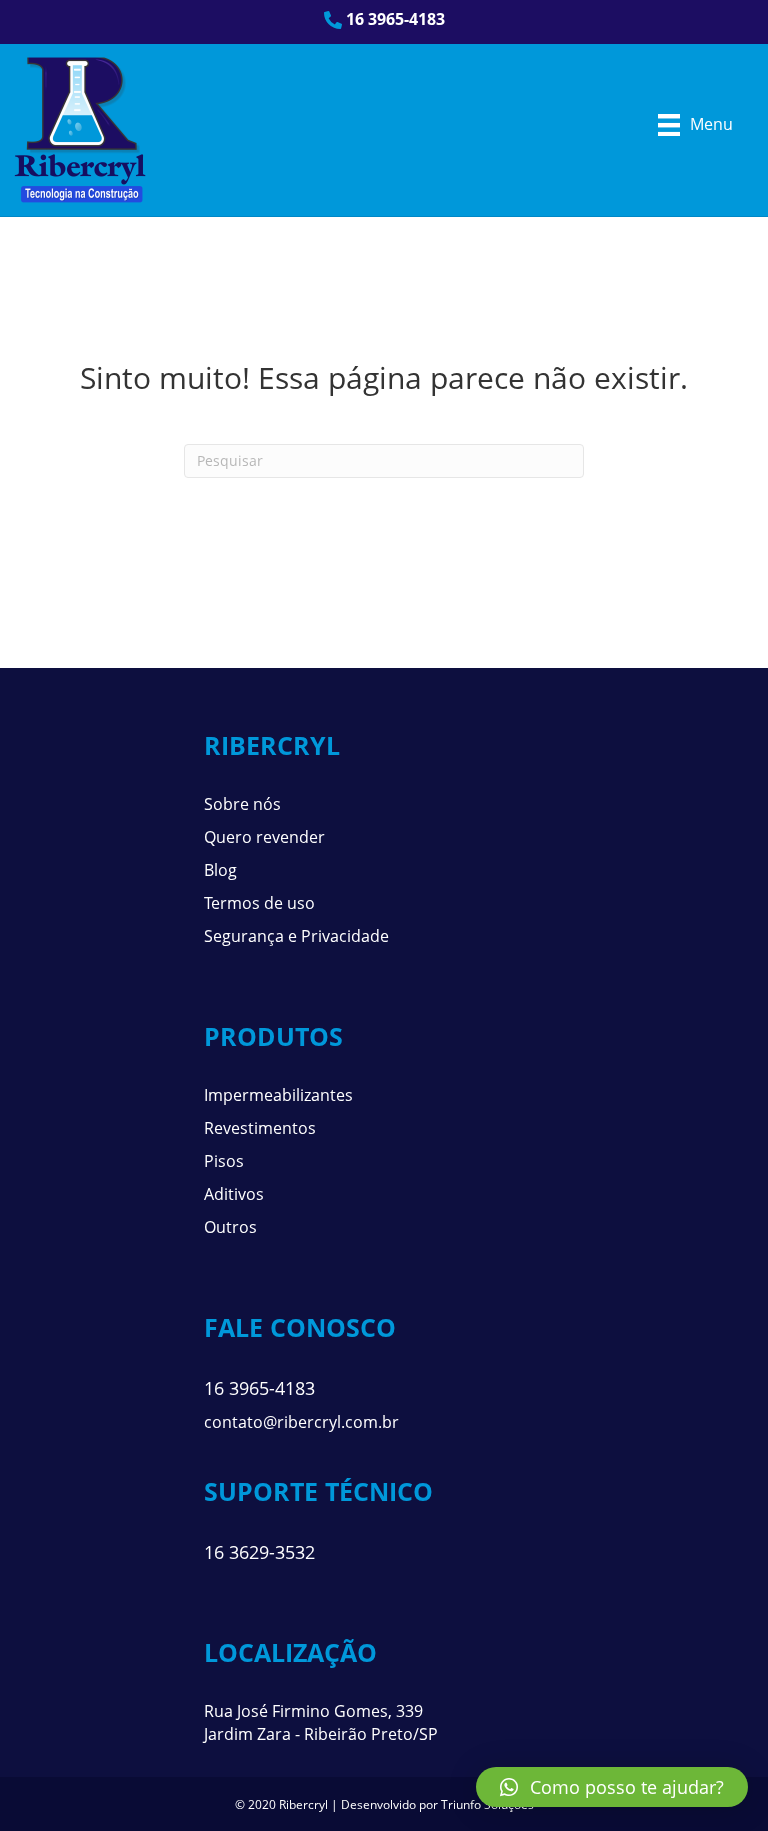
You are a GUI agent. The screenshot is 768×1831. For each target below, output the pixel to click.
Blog (220, 870)
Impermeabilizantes (278, 1095)
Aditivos (234, 1194)
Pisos (224, 1161)
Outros (230, 1227)
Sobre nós (242, 804)
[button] (612, 1787)
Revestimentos (260, 1128)
